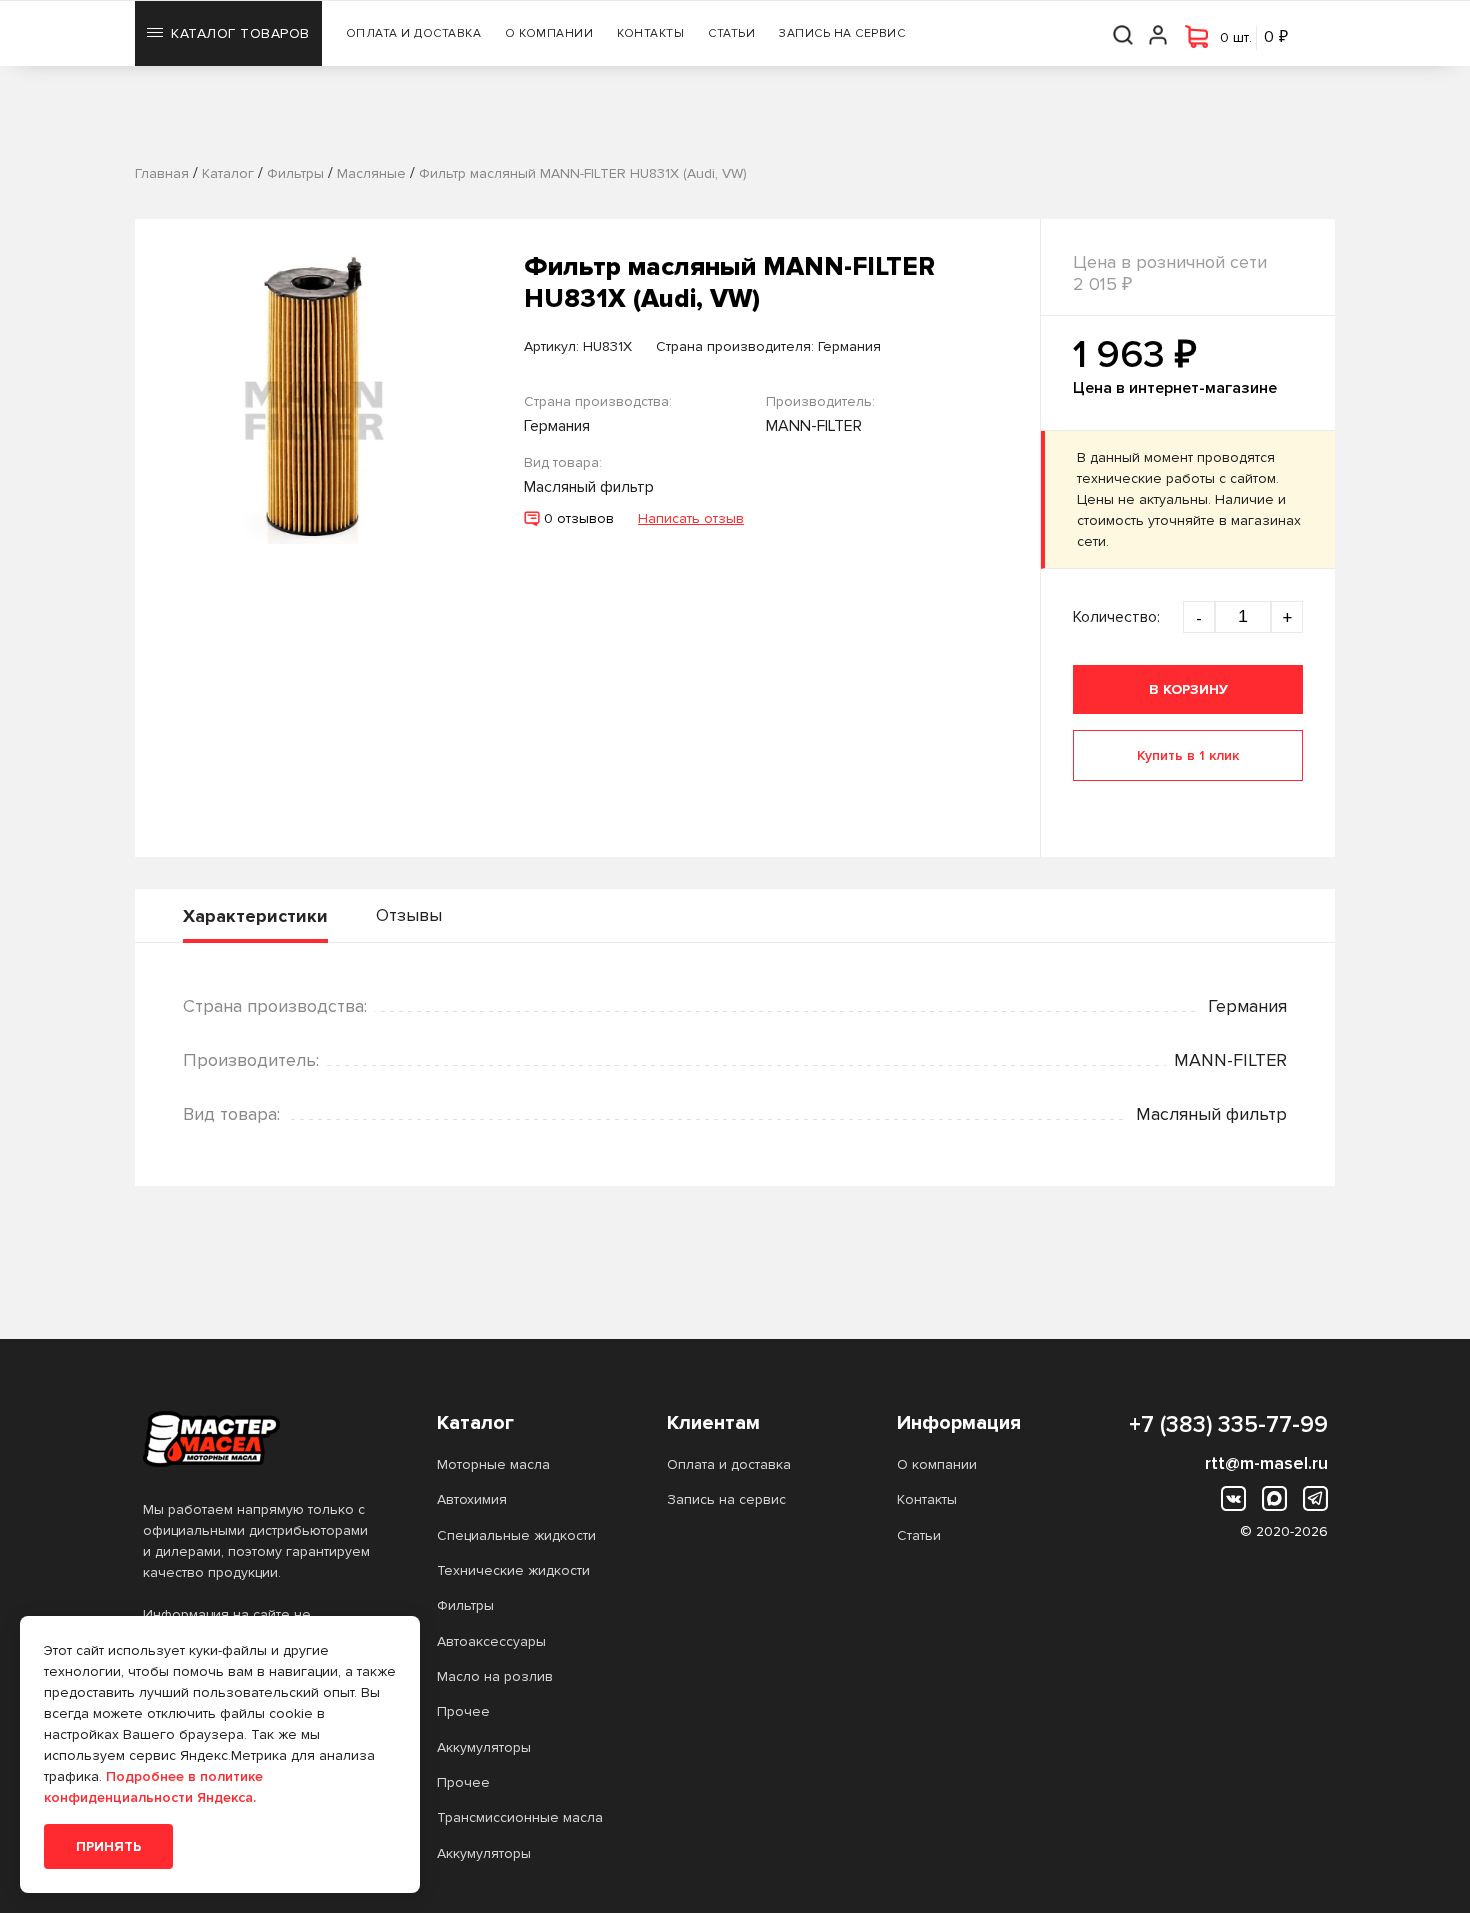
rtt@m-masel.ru (1266, 1463)
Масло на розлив (495, 1676)
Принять (108, 1846)
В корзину (1188, 689)
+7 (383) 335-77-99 (1228, 1425)
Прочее (463, 1711)
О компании (549, 33)
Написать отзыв (691, 518)
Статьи (731, 33)
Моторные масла (493, 1464)
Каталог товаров (240, 33)
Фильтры (465, 1605)
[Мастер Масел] (258, 1439)
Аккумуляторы (484, 1747)
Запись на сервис (842, 33)
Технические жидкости (513, 1570)
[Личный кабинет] (1159, 33)
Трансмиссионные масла (520, 1817)
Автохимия (472, 1499)
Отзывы (409, 915)
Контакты (650, 33)
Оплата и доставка (414, 33)
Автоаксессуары (491, 1641)
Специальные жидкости (516, 1535)
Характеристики (255, 916)
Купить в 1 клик (1188, 755)
